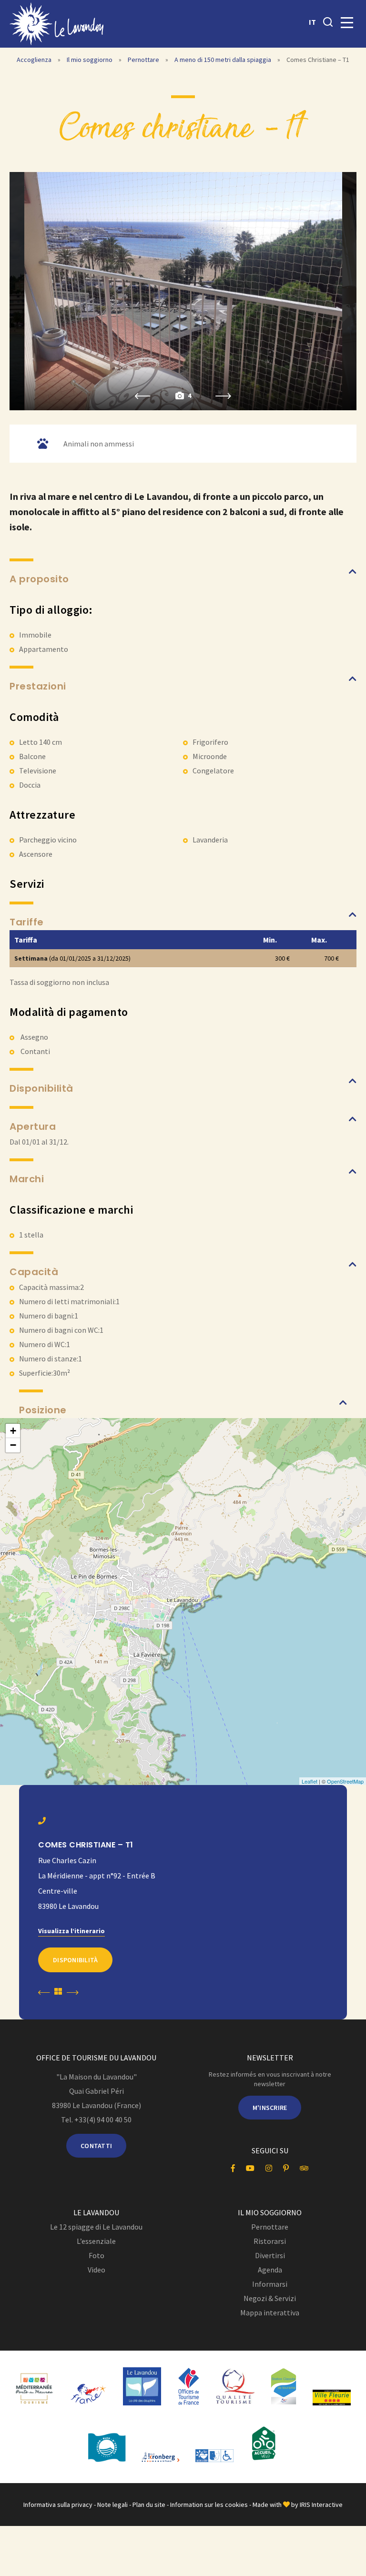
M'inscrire (270, 2108)
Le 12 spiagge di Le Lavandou (96, 2227)
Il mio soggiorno (90, 60)
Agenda (270, 2270)
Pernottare (144, 60)
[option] (183, 291)
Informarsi (270, 2284)
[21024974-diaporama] (183, 291)
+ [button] (13, 1431)
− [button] (13, 1445)
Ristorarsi (270, 2241)
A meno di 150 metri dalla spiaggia (224, 60)
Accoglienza (34, 60)
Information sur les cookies (209, 2505)
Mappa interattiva (270, 2312)
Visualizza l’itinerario (71, 1931)
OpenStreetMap (345, 1781)
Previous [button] (143, 396)
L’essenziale (96, 2241)
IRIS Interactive (321, 2505)
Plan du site (149, 2505)
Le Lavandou (96, 2212)
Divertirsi (270, 2255)
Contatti (96, 2146)
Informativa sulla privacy (58, 2505)
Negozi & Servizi (270, 2298)
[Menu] (347, 23)
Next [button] (223, 396)
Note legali (112, 2505)
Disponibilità (75, 1960)
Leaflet (310, 1781)
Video (97, 2270)
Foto (97, 2255)
